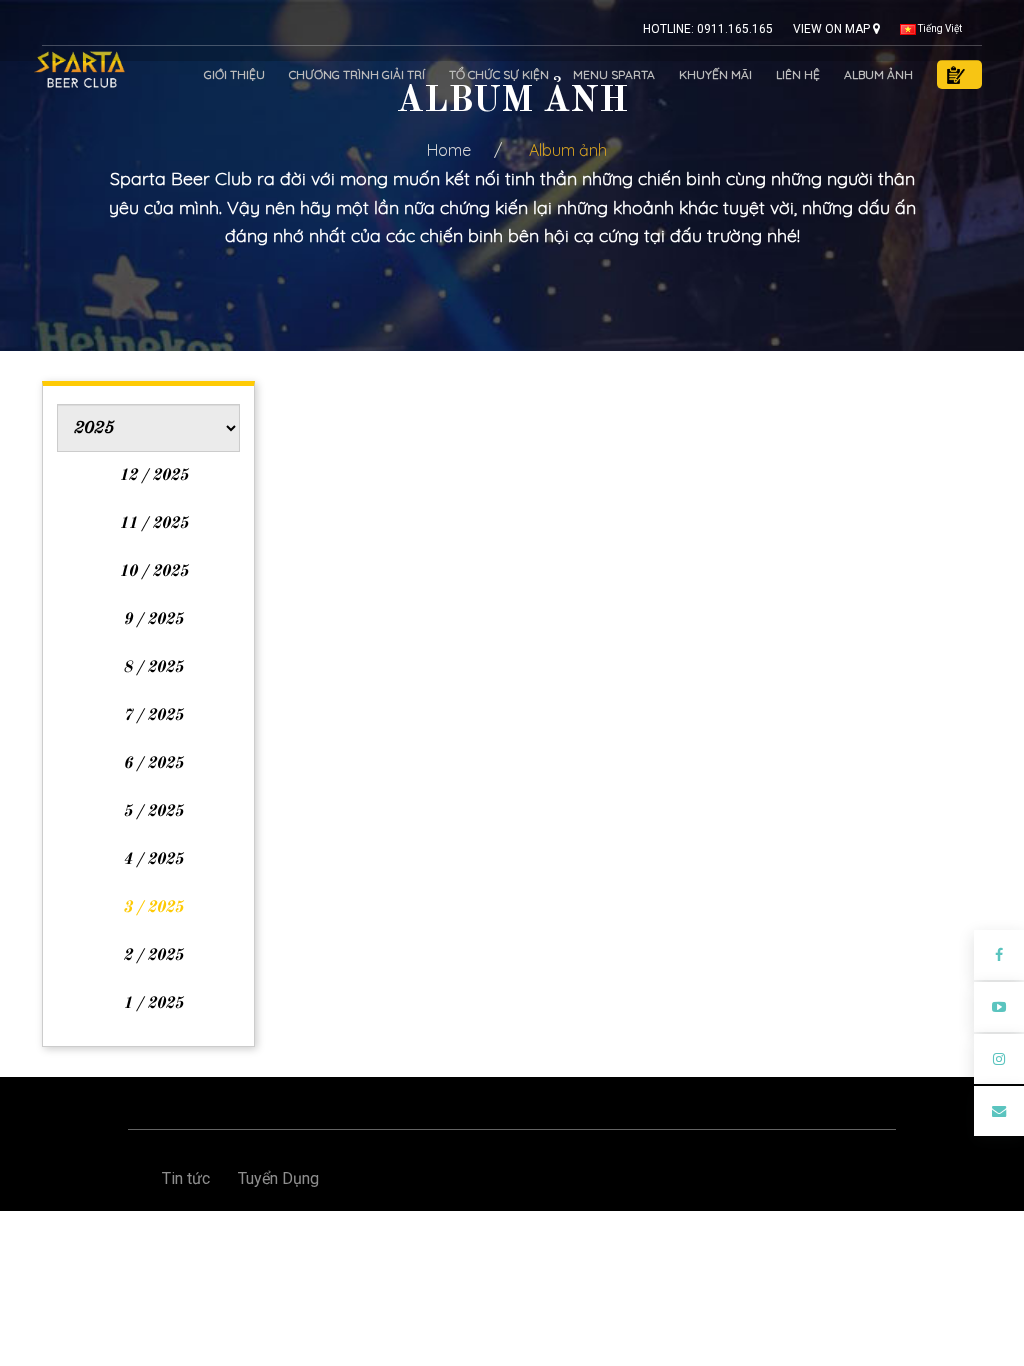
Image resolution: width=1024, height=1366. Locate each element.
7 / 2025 (153, 716)
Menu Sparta (614, 74)
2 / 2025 (153, 956)
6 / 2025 (153, 764)
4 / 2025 (153, 860)
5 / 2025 (153, 812)
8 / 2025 (153, 668)
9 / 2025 (153, 620)
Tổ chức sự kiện (499, 74)
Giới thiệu (234, 74)
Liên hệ (798, 74)
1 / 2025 (153, 1004)
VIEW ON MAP (833, 29)
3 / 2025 (153, 908)
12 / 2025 (153, 476)
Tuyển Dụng (278, 1178)
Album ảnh (878, 74)
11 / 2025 (153, 524)
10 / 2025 (153, 572)
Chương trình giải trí (357, 74)
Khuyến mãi (715, 74)
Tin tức (186, 1178)
